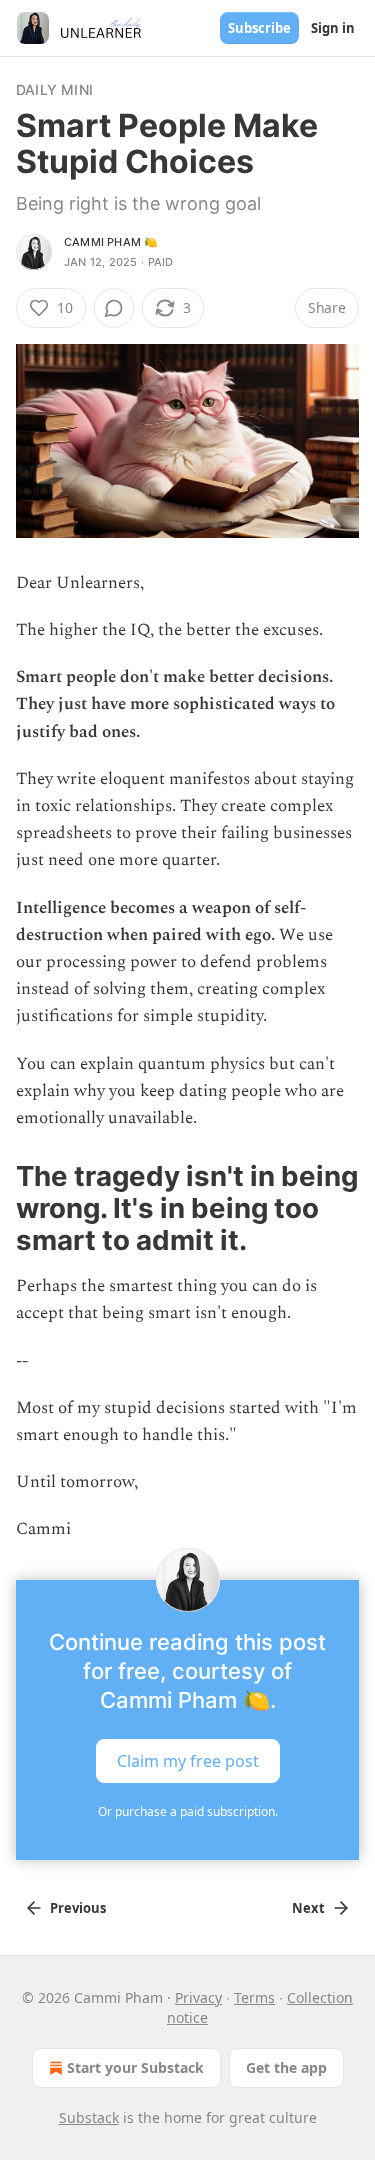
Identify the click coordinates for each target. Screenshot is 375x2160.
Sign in (333, 28)
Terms (254, 1997)
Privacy (198, 1997)
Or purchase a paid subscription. (188, 1811)
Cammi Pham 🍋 (111, 242)
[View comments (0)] (114, 308)
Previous (78, 1908)
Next (308, 1908)
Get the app (286, 2067)
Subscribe (259, 28)
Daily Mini (54, 89)
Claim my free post (188, 1760)
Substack (89, 2117)
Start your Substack (135, 2067)
